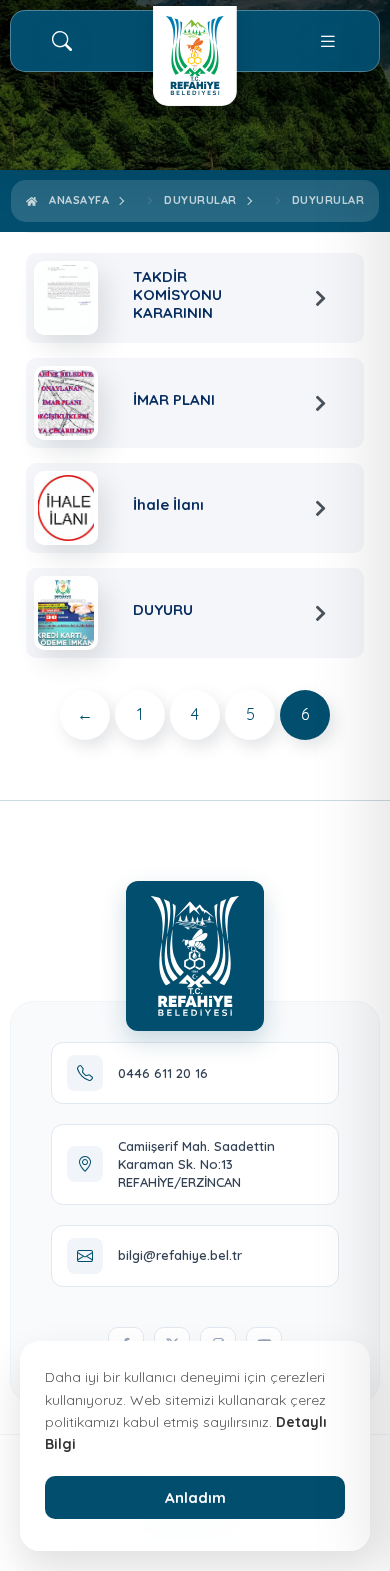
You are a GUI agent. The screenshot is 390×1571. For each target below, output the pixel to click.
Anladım (195, 1497)
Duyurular (200, 200)
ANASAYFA (75, 200)
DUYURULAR (328, 200)
